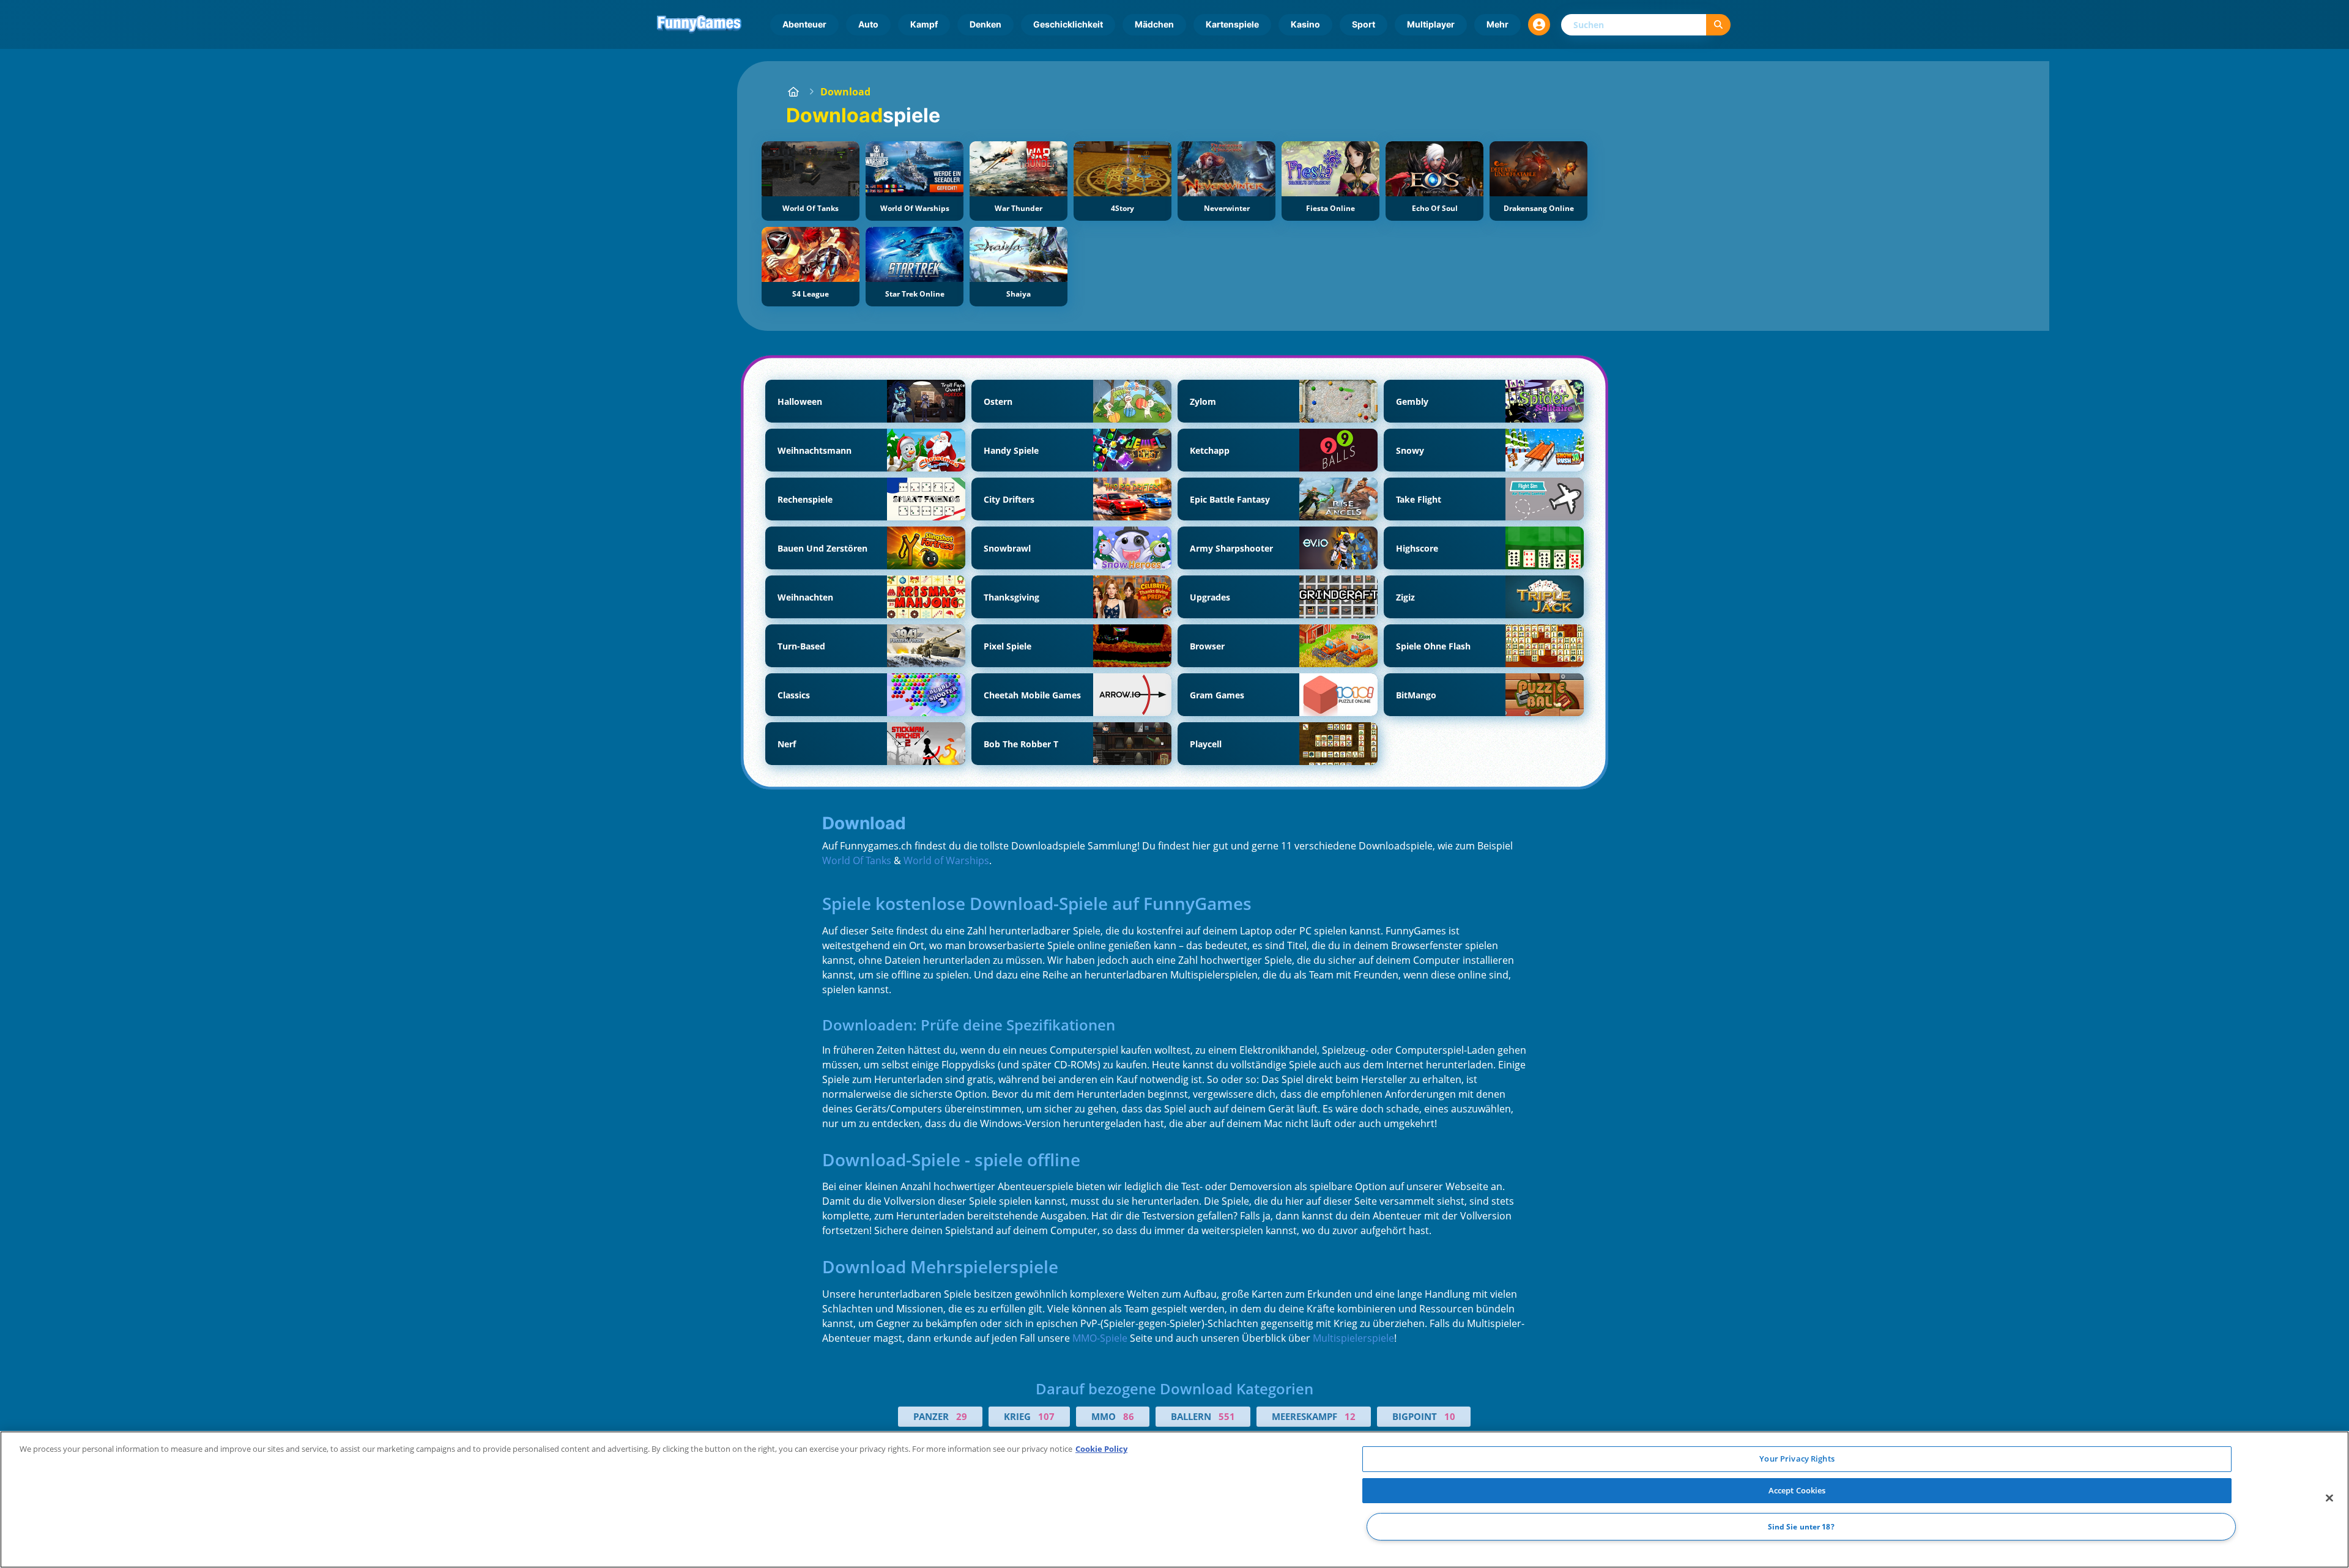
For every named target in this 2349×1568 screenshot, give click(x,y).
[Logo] (699, 24)
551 (1227, 1416)
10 (1450, 1416)
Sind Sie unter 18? (1801, 1527)
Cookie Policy (1101, 1449)
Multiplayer (1431, 24)
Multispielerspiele (1353, 1338)
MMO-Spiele (1100, 1338)
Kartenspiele (1232, 24)
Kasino (1305, 24)
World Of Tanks (857, 860)
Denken (985, 24)
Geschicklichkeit (1068, 24)
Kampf (924, 24)
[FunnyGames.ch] (793, 92)
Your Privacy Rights (1797, 1459)
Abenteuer (804, 24)
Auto (868, 24)
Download (845, 92)
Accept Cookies (1797, 1490)
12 (1350, 1416)
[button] (1539, 24)
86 (1129, 1416)
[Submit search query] (1718, 25)
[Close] (2329, 1498)
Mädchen (1154, 24)
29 (962, 1416)
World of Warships (946, 860)
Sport (1364, 24)
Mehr (1497, 24)
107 (1046, 1416)
